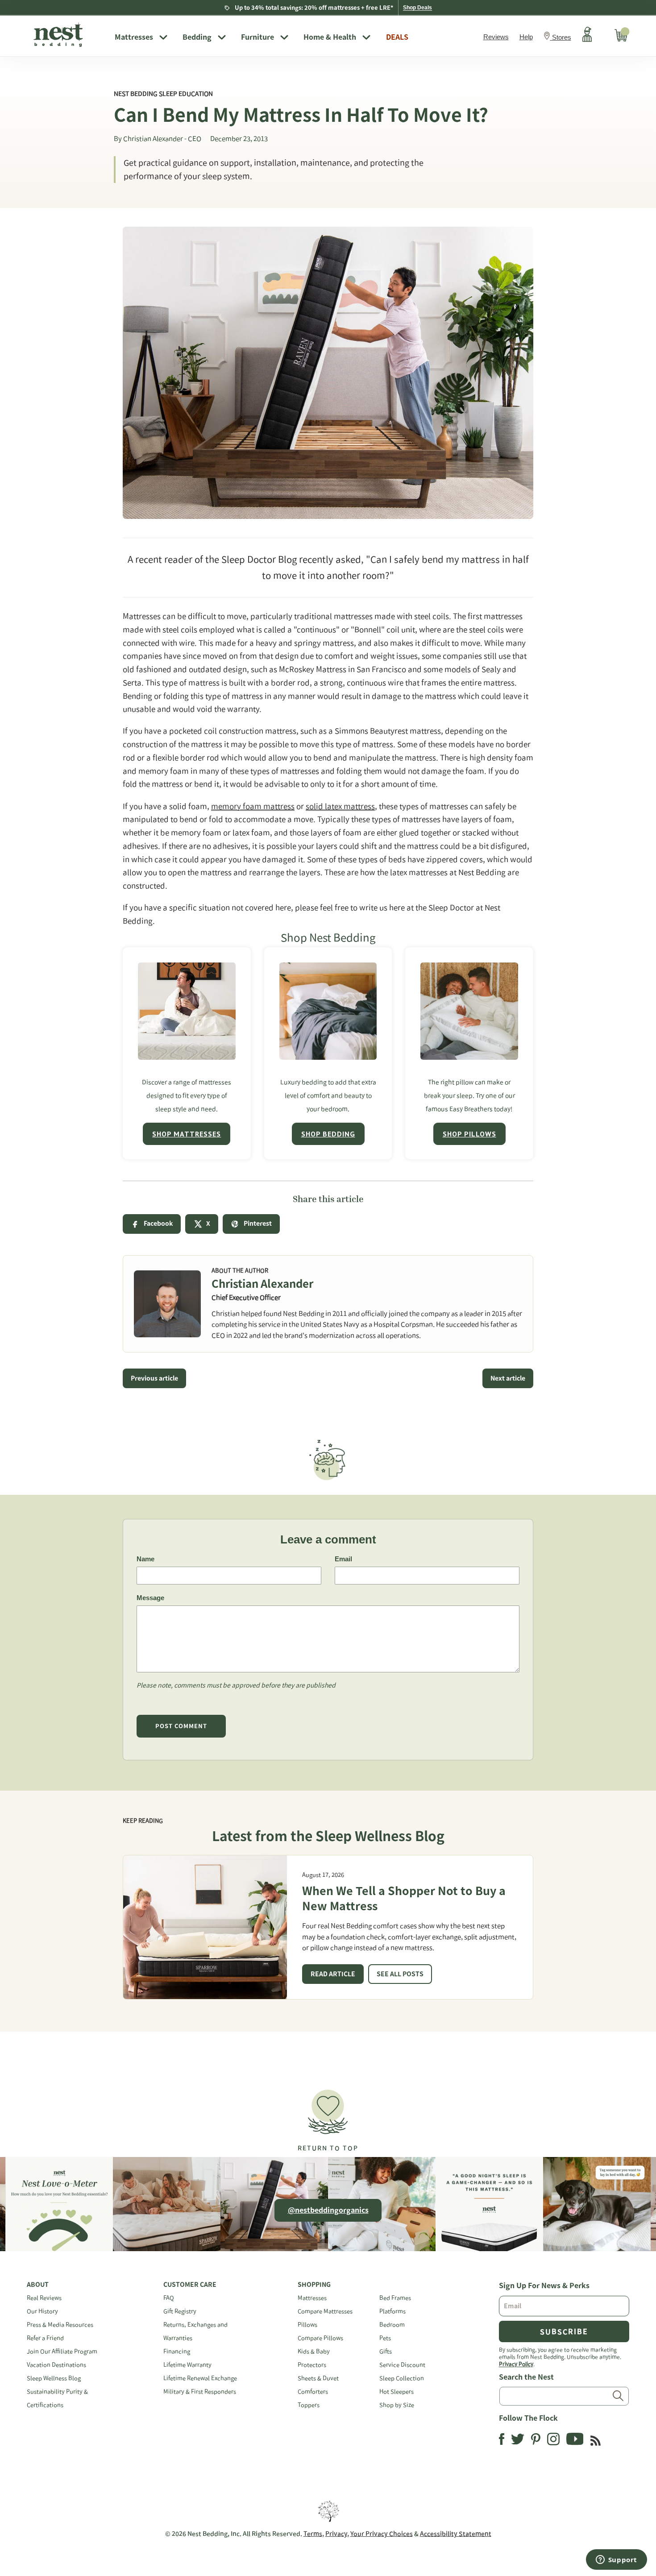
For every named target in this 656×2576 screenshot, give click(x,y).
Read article (333, 1974)
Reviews (496, 37)
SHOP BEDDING (328, 1134)
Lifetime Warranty (187, 2365)
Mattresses (134, 37)
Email (343, 1559)
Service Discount (402, 2365)
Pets (385, 2338)
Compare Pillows (320, 2338)
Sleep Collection (402, 2378)
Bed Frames (395, 2298)
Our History (42, 2311)
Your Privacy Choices (382, 2534)
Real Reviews (44, 2298)
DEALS (397, 37)
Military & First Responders (200, 2391)
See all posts (400, 1974)
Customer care (190, 2285)
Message (150, 1598)
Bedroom (392, 2325)
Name (145, 1559)
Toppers (309, 2405)
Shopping (314, 2285)
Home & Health (330, 37)
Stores (562, 37)
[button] (328, 2117)
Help (526, 37)
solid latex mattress (340, 806)
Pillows (307, 2325)
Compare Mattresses (325, 2311)
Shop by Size (397, 2405)
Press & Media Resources (60, 2325)
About (38, 2285)
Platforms (392, 2311)
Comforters (313, 2391)
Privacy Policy (516, 2364)
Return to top (328, 2148)
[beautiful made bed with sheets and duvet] (328, 1011)
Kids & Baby (314, 2351)
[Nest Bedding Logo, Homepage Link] (67, 36)
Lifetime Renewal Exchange (200, 2378)
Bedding (197, 37)
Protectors (312, 2365)
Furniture (257, 37)
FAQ (169, 2298)
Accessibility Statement (456, 2534)
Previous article (154, 1378)
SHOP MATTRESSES (187, 1134)
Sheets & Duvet (318, 2378)
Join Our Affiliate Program (62, 2351)
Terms (313, 2534)
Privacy (336, 2534)
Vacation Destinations (56, 2365)
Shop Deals (417, 8)
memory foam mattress (253, 806)
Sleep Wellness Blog (54, 2378)
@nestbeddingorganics (328, 2210)
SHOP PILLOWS (469, 1134)
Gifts (386, 2351)
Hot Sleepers (397, 2391)
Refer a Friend (45, 2338)
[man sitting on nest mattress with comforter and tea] (187, 1011)
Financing (177, 2351)
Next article (508, 1378)
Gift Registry (180, 2311)
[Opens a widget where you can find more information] (616, 2560)
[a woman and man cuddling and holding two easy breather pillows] (469, 1011)
